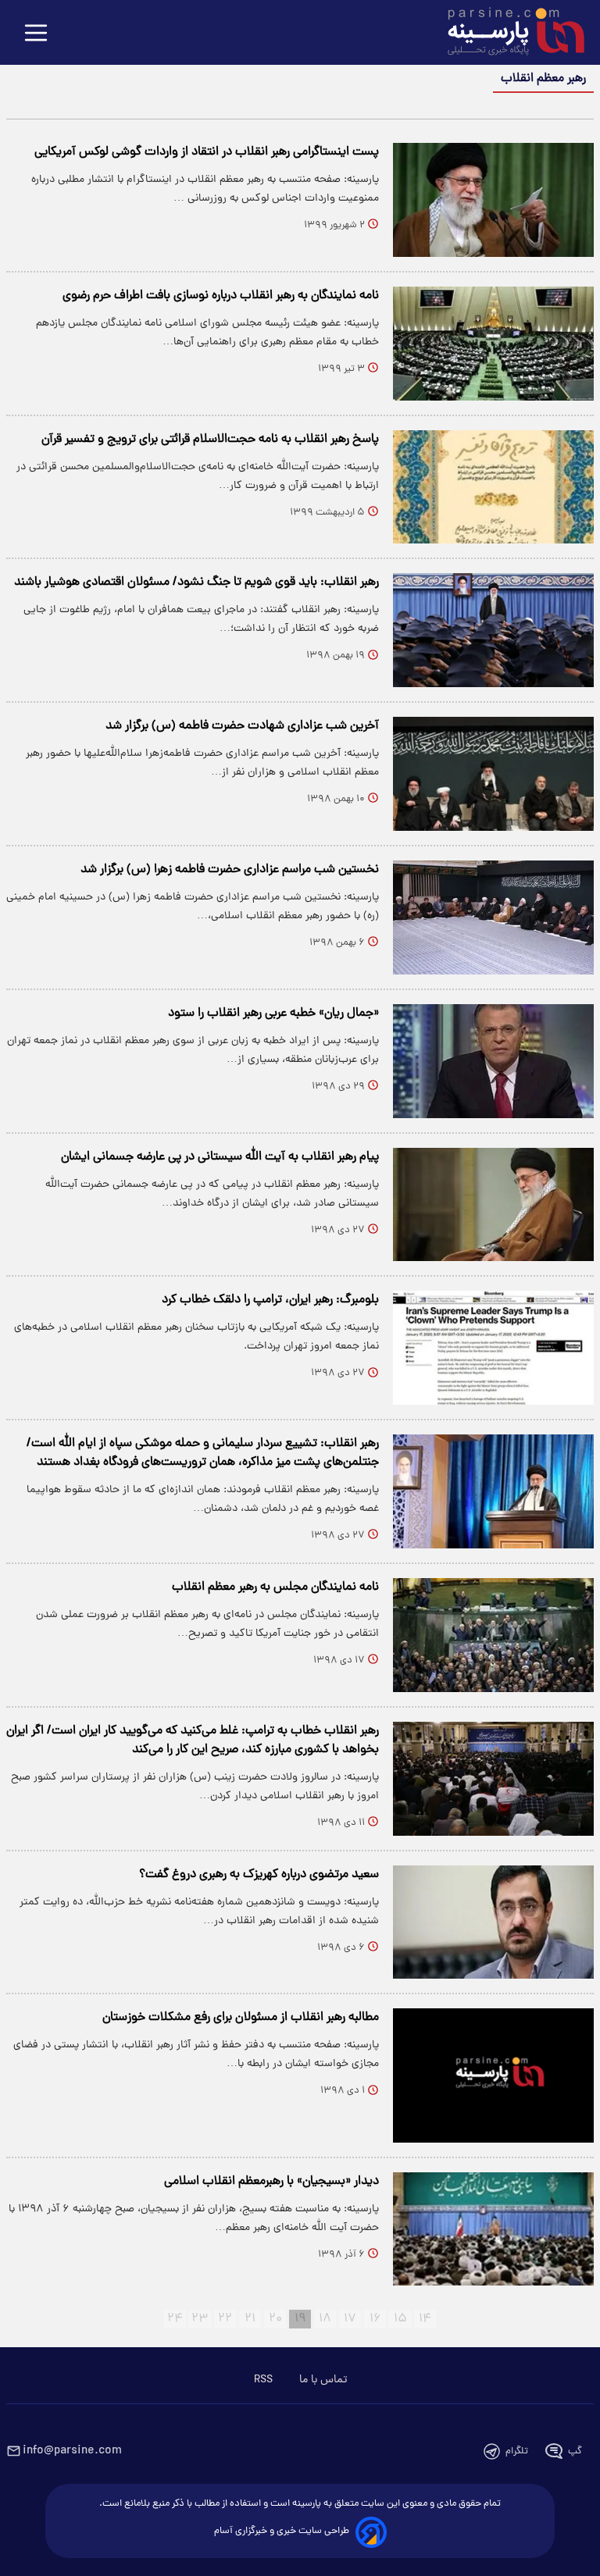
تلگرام (517, 2451)
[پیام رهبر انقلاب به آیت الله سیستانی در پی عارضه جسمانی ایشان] (493, 1205)
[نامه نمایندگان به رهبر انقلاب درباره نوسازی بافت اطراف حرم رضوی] (493, 344)
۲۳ (200, 2319)
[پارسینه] (508, 34)
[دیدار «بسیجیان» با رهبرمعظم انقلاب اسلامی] (493, 2229)
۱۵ (400, 2319)
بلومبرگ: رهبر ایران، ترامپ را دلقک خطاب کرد (270, 1300)
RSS (263, 2380)
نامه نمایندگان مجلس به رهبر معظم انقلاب (275, 1587)
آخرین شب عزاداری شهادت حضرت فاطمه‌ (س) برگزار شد (242, 726)
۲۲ (225, 2319)
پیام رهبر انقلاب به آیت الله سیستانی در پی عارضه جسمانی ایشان (220, 1157)
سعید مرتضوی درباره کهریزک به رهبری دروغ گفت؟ (259, 1875)
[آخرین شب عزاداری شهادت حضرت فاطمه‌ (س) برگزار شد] (493, 774)
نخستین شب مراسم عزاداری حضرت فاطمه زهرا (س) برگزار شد (230, 870)
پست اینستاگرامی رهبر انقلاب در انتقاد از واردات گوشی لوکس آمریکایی (207, 152)
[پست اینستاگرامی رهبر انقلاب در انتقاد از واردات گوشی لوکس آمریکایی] (493, 200)
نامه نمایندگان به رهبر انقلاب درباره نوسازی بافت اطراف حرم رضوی (221, 296)
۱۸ (325, 2319)
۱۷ (350, 2319)
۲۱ (250, 2319)
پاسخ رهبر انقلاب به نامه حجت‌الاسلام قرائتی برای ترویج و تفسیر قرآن (210, 440)
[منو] (36, 34)
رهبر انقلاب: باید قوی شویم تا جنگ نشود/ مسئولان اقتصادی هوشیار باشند (196, 583)
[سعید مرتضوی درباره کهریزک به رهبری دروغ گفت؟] (493, 1922)
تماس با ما (323, 2380)
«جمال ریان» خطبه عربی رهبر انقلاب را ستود (273, 1014)
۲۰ (275, 2319)
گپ (575, 2451)
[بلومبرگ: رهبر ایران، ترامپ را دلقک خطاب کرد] (493, 1348)
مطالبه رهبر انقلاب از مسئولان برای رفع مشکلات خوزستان (241, 2018)
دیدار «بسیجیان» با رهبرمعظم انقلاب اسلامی (271, 2182)
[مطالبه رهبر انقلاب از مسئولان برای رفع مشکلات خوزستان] (493, 2075)
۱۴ (425, 2319)
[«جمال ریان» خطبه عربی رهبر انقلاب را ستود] (493, 1061)
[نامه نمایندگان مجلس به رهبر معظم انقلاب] (493, 1635)
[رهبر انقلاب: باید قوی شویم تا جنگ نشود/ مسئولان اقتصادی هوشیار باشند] (493, 630)
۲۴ (175, 2319)
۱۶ (375, 2319)
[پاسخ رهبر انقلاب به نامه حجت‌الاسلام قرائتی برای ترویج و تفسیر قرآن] (493, 487)
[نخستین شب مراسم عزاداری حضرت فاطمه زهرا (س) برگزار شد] (493, 917)
